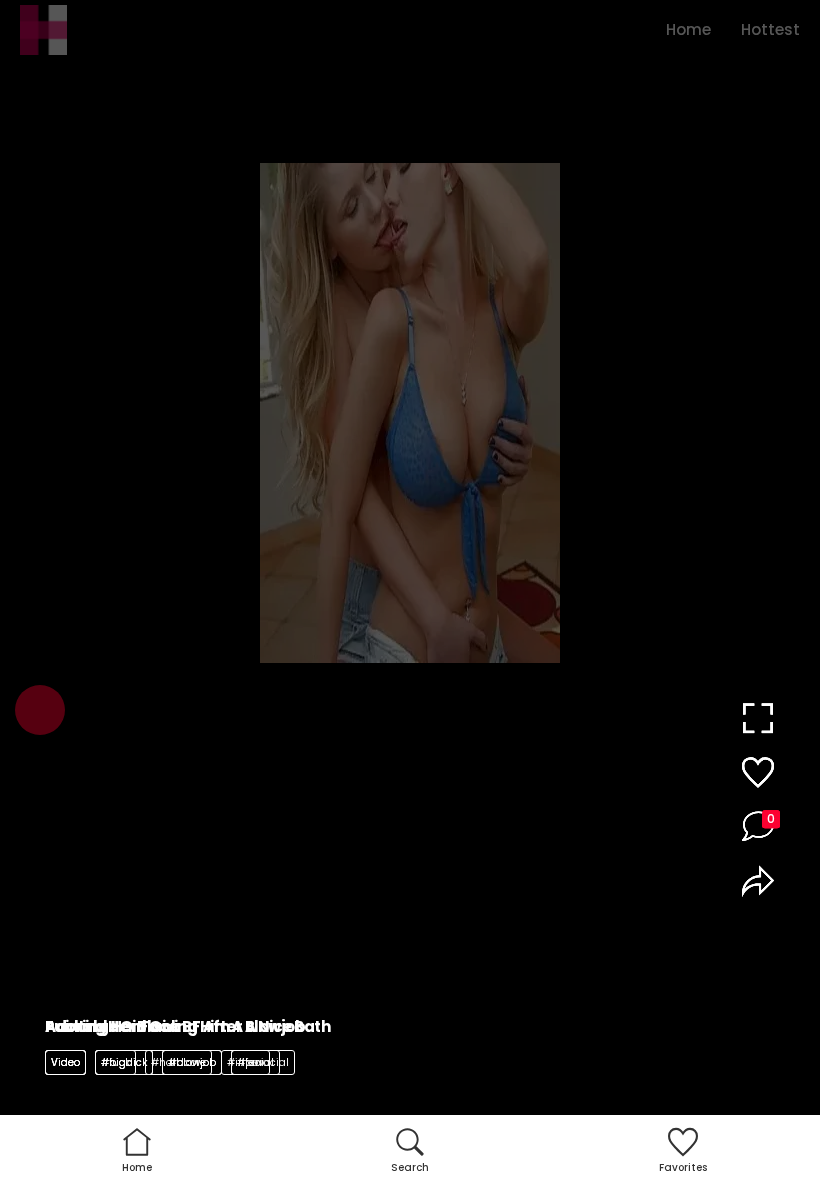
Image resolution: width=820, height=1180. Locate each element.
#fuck (115, 1062)
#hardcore (178, 1062)
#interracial (258, 1062)
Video (65, 1062)
